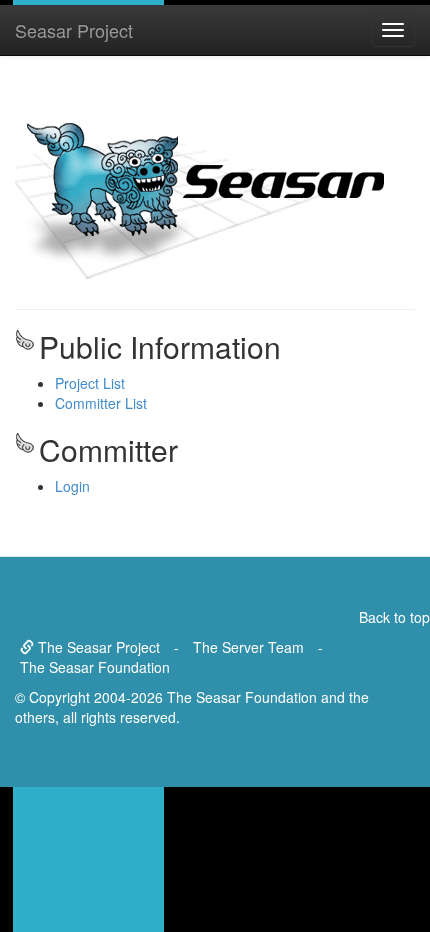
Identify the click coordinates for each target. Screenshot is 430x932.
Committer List (101, 403)
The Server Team (248, 647)
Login (72, 486)
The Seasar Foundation (95, 667)
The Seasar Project (97, 647)
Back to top (394, 617)
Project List (90, 383)
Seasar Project (74, 30)
